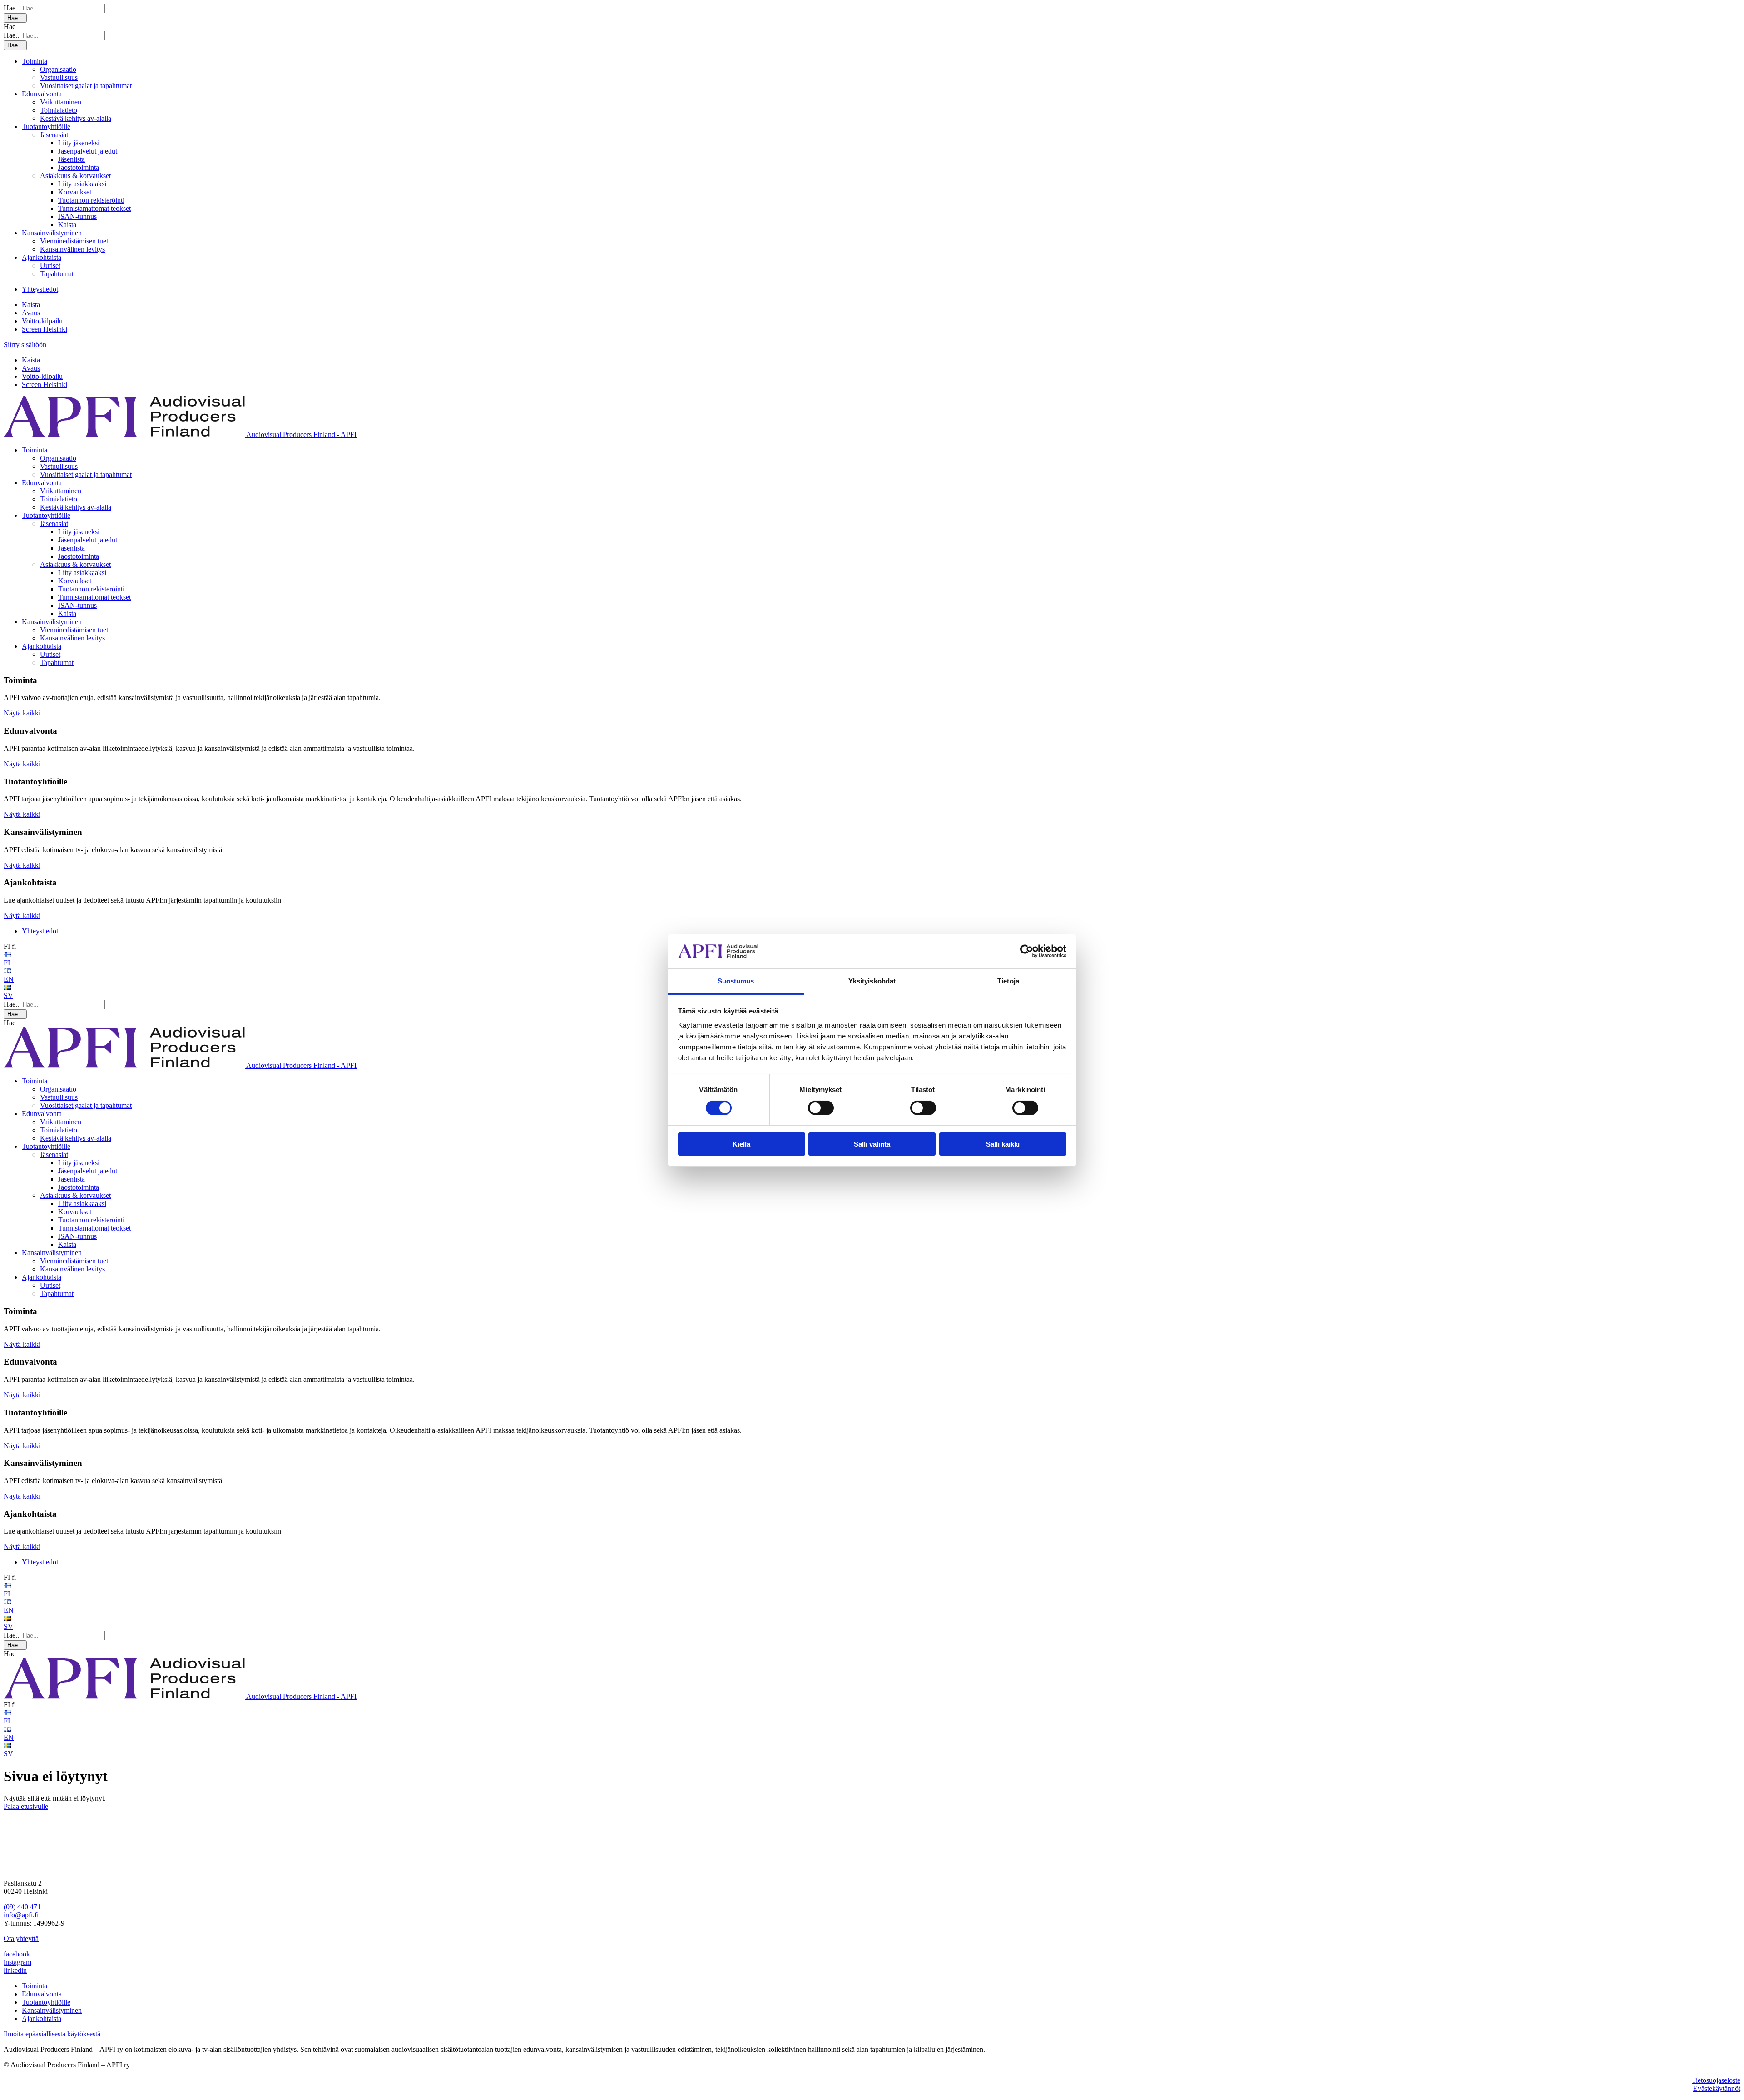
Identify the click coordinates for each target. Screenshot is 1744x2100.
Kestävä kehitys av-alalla (76, 118)
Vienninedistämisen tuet (74, 241)
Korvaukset (75, 192)
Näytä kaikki (22, 713)
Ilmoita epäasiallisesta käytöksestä (52, 2034)
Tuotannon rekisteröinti (91, 200)
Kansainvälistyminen (52, 233)
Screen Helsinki (45, 329)
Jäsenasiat (54, 135)
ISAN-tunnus (77, 216)
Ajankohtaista (42, 257)
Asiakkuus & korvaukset (75, 176)
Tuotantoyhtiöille (46, 127)
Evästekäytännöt (1717, 2088)
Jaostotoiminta (79, 167)
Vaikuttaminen (61, 102)
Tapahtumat (57, 274)
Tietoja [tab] (1008, 981)
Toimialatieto (59, 110)
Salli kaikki (1003, 1144)
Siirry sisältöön (25, 345)
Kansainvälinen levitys (72, 249)
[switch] (821, 1108)
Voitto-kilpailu (42, 321)
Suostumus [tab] (736, 981)
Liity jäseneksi (79, 143)
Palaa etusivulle (26, 1806)
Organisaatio (58, 69)
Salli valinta (872, 1144)
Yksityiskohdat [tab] (872, 981)
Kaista (67, 225)
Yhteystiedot (40, 289)
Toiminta (35, 61)
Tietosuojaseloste (1716, 2080)
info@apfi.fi (21, 1915)
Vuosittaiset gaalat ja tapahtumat (86, 86)
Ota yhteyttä (21, 1939)
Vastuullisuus (59, 77)
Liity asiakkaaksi (82, 184)
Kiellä (741, 1144)
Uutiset (50, 266)
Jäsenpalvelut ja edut (88, 151)
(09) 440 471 (22, 1907)
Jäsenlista (72, 159)
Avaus (31, 313)
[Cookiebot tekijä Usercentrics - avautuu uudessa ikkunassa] (1027, 951)
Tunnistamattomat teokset (94, 208)
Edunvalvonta (42, 94)
